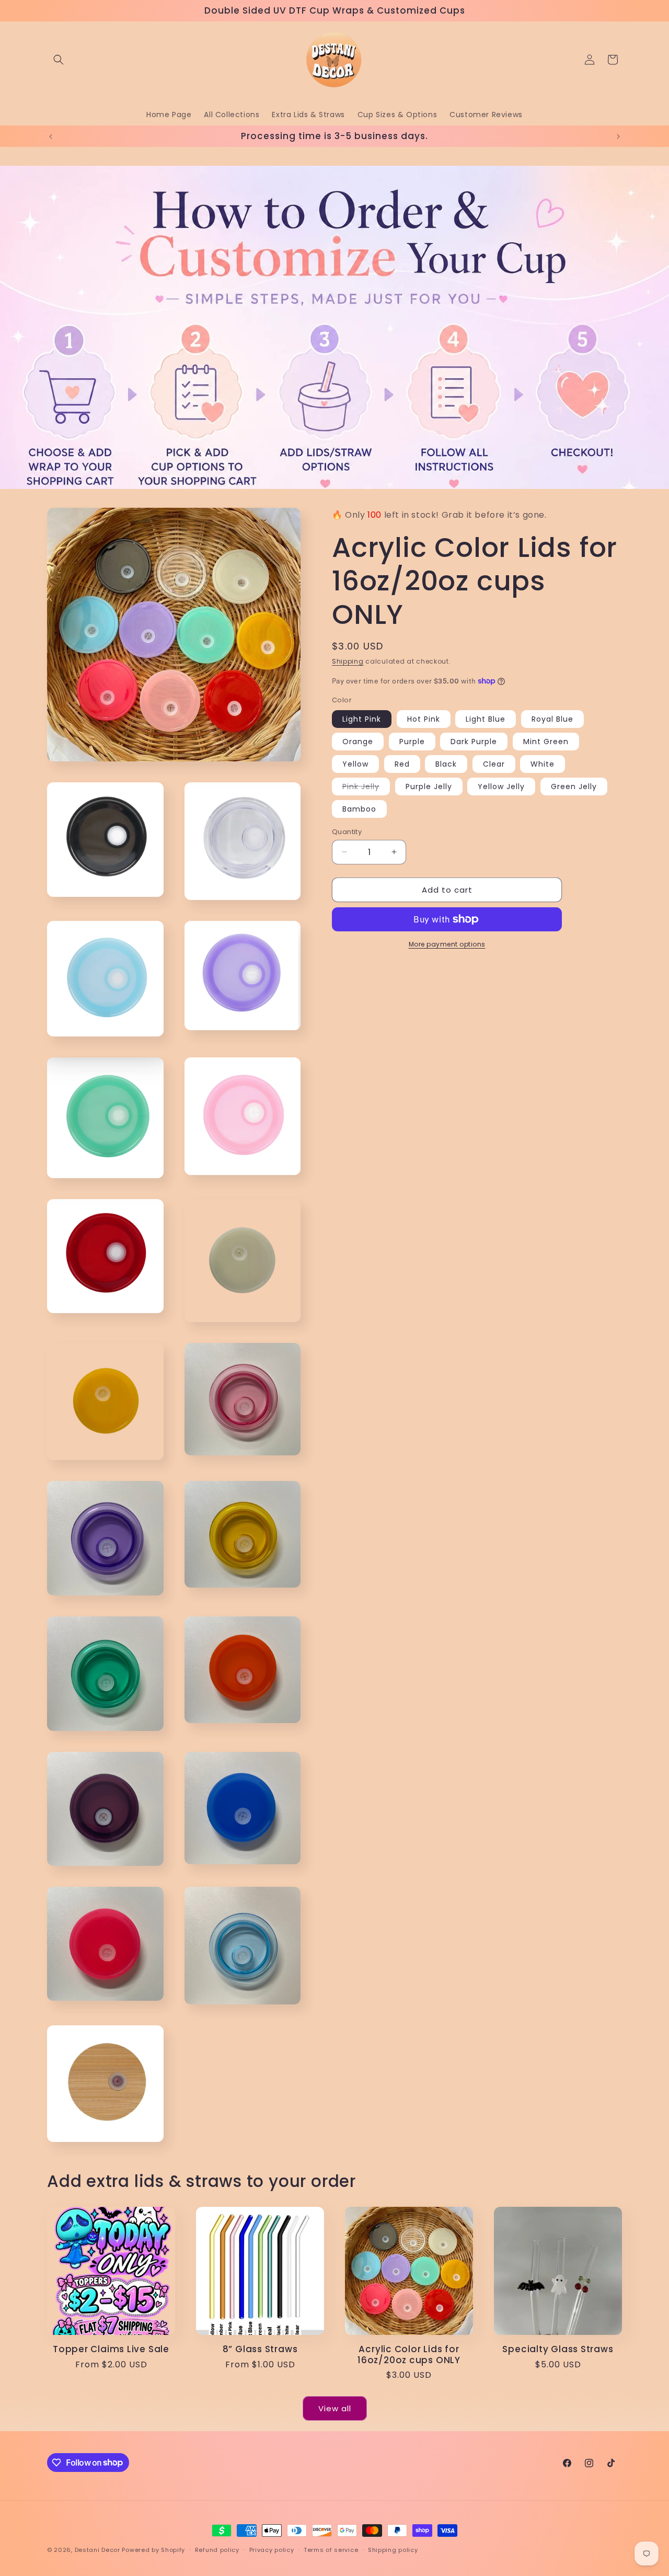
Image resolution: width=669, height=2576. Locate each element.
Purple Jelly (429, 786)
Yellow (355, 763)
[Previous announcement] (51, 136)
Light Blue (486, 719)
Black (446, 763)
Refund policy (217, 2549)
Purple (412, 741)
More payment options (447, 944)
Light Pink (362, 719)
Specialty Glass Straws (558, 2349)
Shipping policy (393, 2549)
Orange (358, 741)
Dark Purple (474, 741)
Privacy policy (272, 2549)
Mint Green (546, 741)
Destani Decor (97, 2550)
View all (335, 2408)
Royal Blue (552, 719)
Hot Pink (424, 719)
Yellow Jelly (501, 786)
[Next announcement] (618, 136)
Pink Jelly (366, 788)
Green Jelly (574, 786)
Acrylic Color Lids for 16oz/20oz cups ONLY (409, 2355)
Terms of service (331, 2549)
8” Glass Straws (260, 2349)
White (543, 763)
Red (402, 763)
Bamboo (359, 808)
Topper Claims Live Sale (111, 2349)
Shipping (348, 661)
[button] (59, 60)
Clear (494, 763)
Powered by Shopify (153, 2550)
